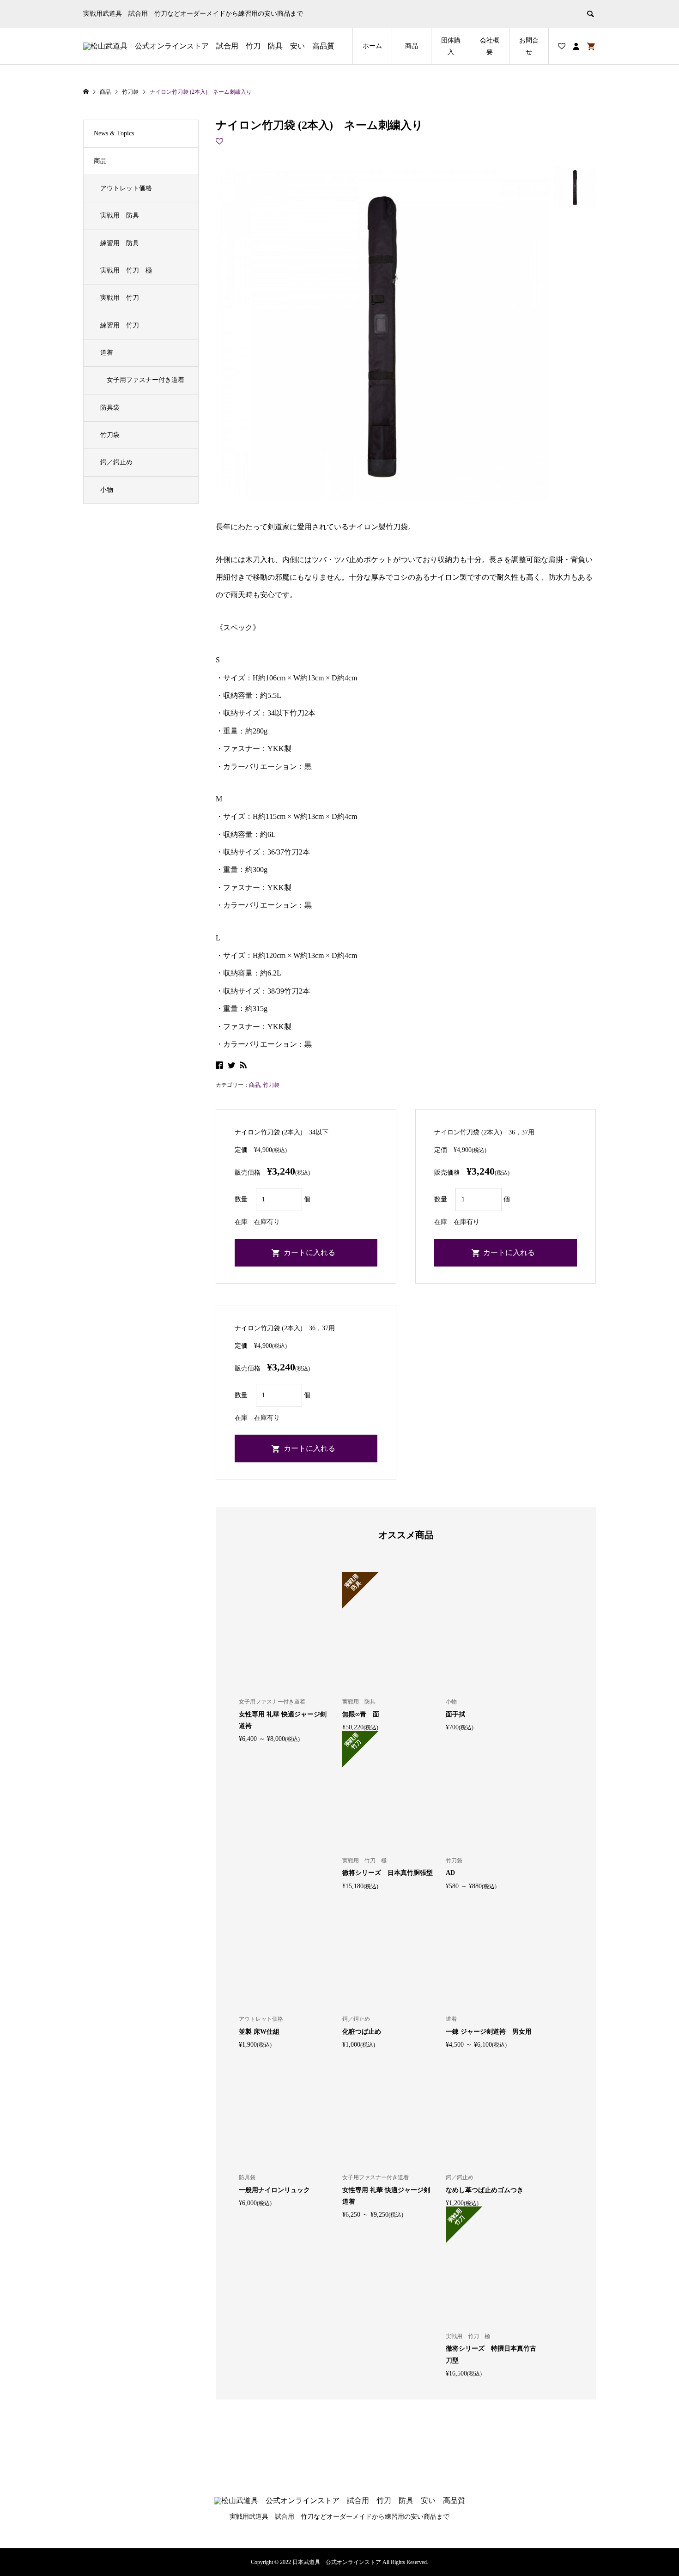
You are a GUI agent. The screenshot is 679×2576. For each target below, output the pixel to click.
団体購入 (451, 46)
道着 (107, 353)
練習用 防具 (120, 243)
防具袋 (110, 408)
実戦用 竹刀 (120, 298)
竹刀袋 (271, 1085)
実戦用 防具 (120, 215)
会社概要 (490, 46)
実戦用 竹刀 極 (126, 270)
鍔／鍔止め (116, 462)
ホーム (372, 46)
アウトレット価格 (126, 188)
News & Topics (114, 133)
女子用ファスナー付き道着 (145, 380)
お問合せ (529, 46)
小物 (107, 490)
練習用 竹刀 (120, 325)
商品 (412, 46)
